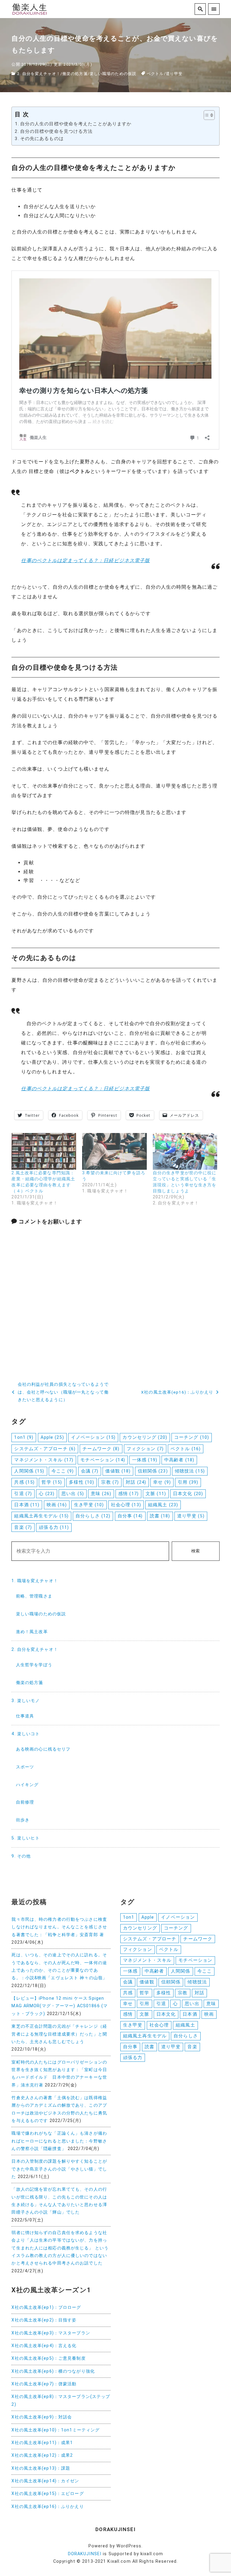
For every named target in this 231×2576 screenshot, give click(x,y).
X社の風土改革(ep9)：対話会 (42, 2417)
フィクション (145, 1449)
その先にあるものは (42, 139)
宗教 (110, 1482)
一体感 (145, 1460)
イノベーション (93, 1437)
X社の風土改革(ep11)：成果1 (42, 2443)
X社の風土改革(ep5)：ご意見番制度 (48, 2358)
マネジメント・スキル (44, 1460)
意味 (101, 1494)
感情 (128, 1494)
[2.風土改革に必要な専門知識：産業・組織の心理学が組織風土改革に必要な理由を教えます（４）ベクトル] (44, 1152)
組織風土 (163, 1505)
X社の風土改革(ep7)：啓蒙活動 (44, 2384)
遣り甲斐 (174, 74)
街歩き (23, 1820)
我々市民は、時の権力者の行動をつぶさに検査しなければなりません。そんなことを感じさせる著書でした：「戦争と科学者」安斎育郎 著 (59, 1927)
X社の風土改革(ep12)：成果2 (42, 2455)
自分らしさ (93, 1516)
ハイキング (27, 1785)
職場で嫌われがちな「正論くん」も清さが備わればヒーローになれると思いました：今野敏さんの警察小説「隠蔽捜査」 (59, 2141)
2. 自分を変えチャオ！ (39, 74)
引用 (188, 1482)
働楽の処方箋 (75, 74)
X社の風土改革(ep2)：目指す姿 (44, 2320)
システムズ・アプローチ (45, 1449)
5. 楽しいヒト (26, 1838)
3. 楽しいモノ (26, 1701)
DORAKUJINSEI (85, 2554)
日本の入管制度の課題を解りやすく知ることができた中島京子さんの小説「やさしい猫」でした (59, 2169)
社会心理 (126, 1505)
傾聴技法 (190, 1471)
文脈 (156, 1494)
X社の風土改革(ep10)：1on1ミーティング (55, 2430)
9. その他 (21, 1856)
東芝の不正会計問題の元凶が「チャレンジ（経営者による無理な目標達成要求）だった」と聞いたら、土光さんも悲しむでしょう (59, 2034)
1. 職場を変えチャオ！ (35, 1581)
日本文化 (188, 1494)
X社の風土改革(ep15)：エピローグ (48, 2494)
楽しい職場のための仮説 (113, 74)
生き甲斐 (89, 1505)
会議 (90, 1471)
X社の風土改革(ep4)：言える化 (44, 2346)
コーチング (192, 1437)
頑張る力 (54, 1527)
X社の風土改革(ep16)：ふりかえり (48, 2507)
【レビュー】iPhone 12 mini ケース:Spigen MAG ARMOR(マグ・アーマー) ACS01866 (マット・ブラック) (60, 2006)
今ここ (63, 1471)
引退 (23, 1494)
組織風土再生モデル (41, 1516)
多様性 (82, 1482)
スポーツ (25, 1767)
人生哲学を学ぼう (34, 1665)
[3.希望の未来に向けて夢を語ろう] (114, 1152)
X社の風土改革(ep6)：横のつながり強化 (53, 2371)
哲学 (52, 1482)
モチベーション (103, 1460)
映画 (57, 1505)
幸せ (162, 1482)
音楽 (23, 1527)
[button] (206, 115)
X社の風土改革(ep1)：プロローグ (46, 2307)
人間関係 (29, 1471)
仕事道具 (25, 1716)
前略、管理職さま (34, 1596)
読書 (160, 1516)
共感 (24, 1482)
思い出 (73, 1494)
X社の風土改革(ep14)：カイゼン (45, 2481)
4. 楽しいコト (26, 1734)
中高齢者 (179, 1460)
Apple (52, 1437)
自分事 (130, 1516)
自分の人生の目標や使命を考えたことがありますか (76, 124)
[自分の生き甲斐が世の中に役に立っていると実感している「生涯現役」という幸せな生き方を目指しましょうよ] (185, 1152)
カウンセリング (145, 1437)
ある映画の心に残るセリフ (43, 1749)
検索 (196, 1551)
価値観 (118, 1471)
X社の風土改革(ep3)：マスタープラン (51, 2333)
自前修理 (25, 1802)
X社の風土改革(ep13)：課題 (41, 2468)
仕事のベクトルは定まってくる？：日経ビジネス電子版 (85, 560)
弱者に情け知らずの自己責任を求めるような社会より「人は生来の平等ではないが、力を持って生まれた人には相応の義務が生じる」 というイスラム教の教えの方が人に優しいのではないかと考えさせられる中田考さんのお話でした (60, 2248)
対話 (136, 1482)
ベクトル (155, 74)
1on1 (24, 1437)
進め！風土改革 (32, 1632)
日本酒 (27, 1505)
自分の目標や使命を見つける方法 (56, 131)
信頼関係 (153, 1471)
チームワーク (101, 1449)
